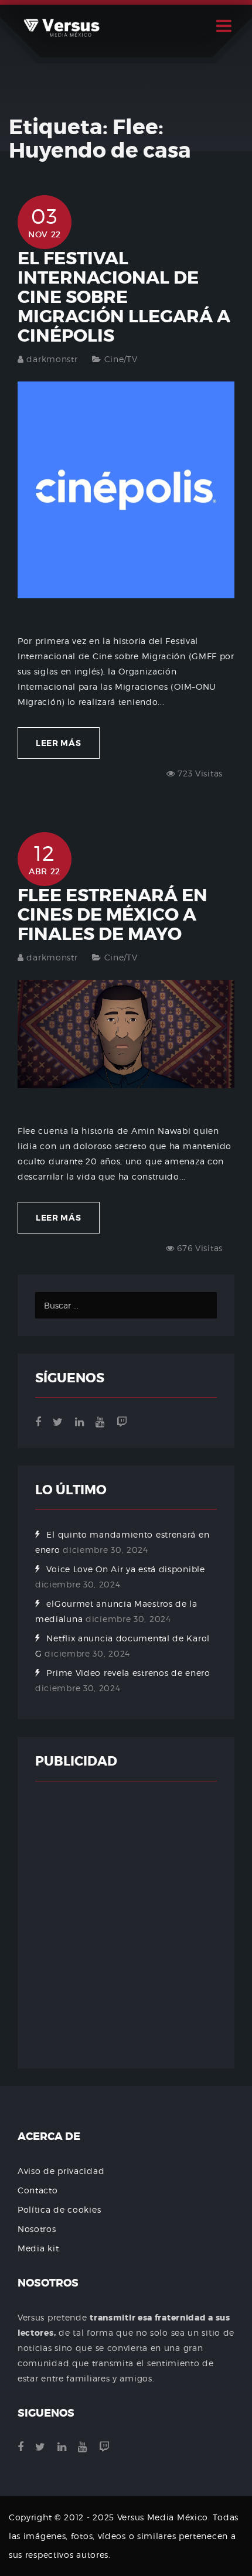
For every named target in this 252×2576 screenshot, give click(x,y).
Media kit (38, 2248)
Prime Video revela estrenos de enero (128, 1673)
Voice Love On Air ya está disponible (125, 1569)
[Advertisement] (126, 1925)
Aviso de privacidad (61, 2171)
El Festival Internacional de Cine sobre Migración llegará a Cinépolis (124, 297)
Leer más (59, 743)
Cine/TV (121, 359)
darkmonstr (52, 359)
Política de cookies (59, 2209)
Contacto (38, 2190)
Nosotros (37, 2229)
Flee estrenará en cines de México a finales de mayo (113, 915)
